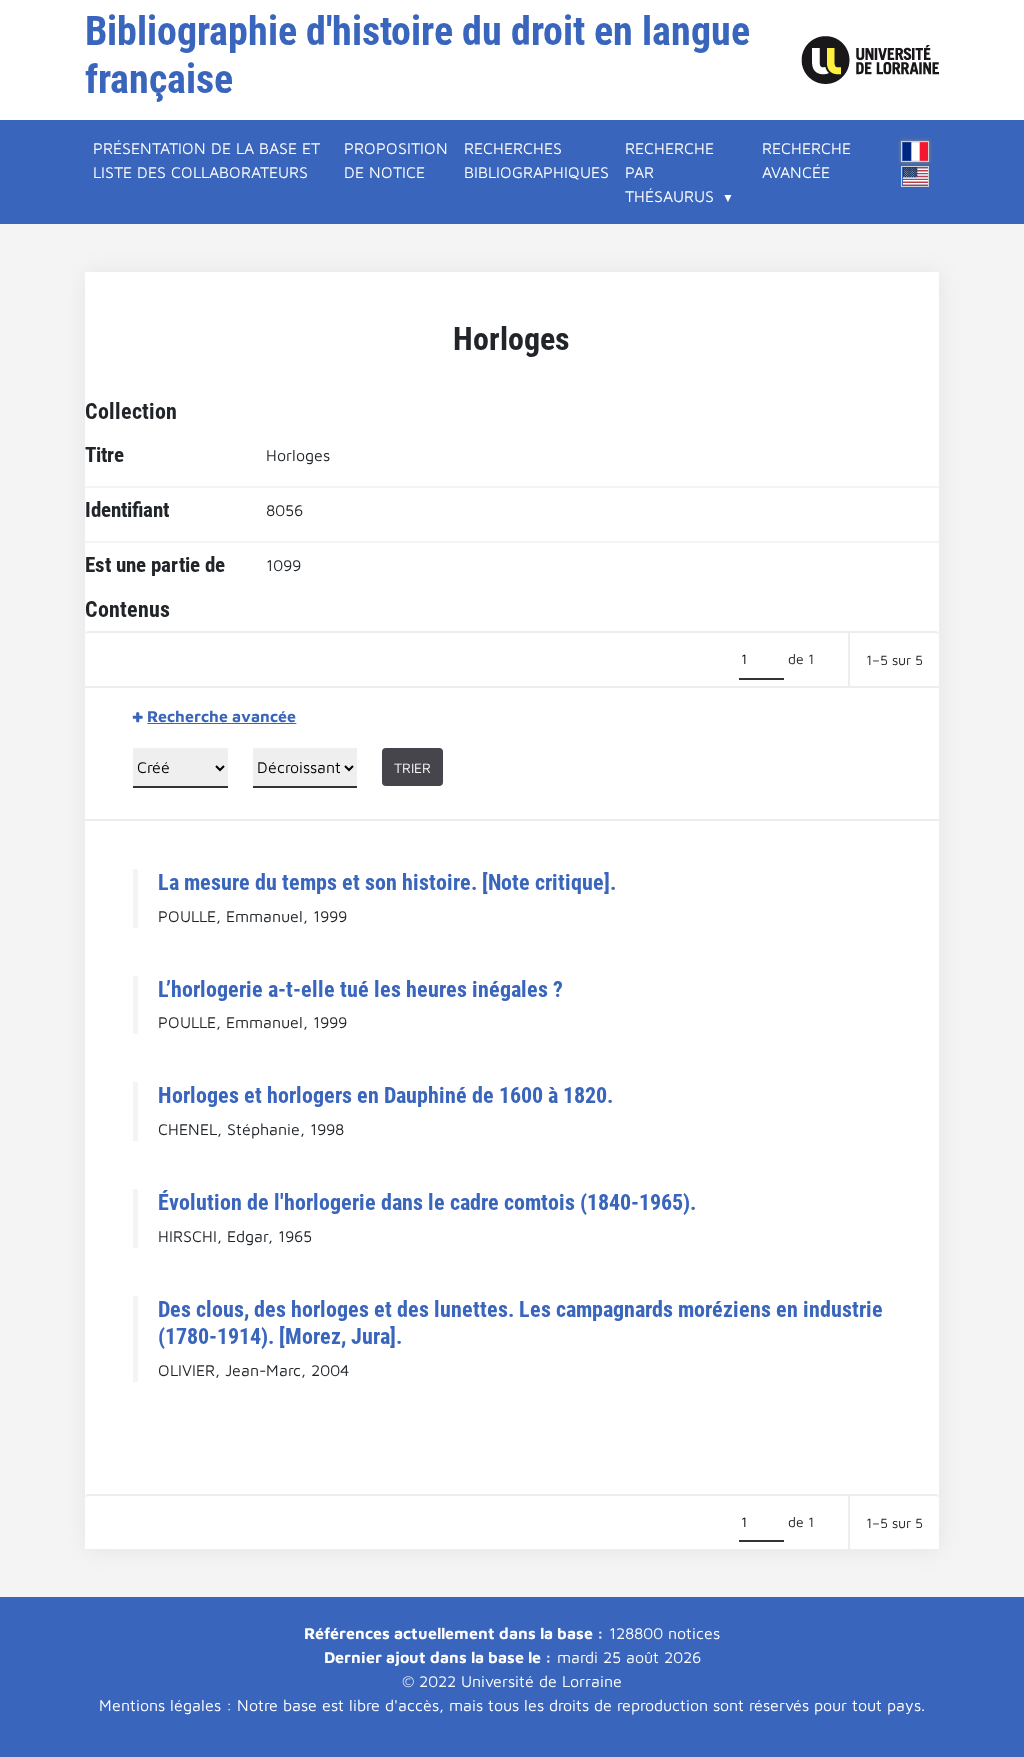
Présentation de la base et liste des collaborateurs (206, 160)
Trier (412, 767)
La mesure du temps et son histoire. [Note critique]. (387, 882)
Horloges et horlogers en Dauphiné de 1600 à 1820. (385, 1095)
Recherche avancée (806, 160)
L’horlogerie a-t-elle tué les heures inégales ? (360, 989)
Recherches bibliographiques (536, 160)
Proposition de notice (396, 160)
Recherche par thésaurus (669, 172)
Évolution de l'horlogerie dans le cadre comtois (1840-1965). (427, 1202)
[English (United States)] (915, 176)
